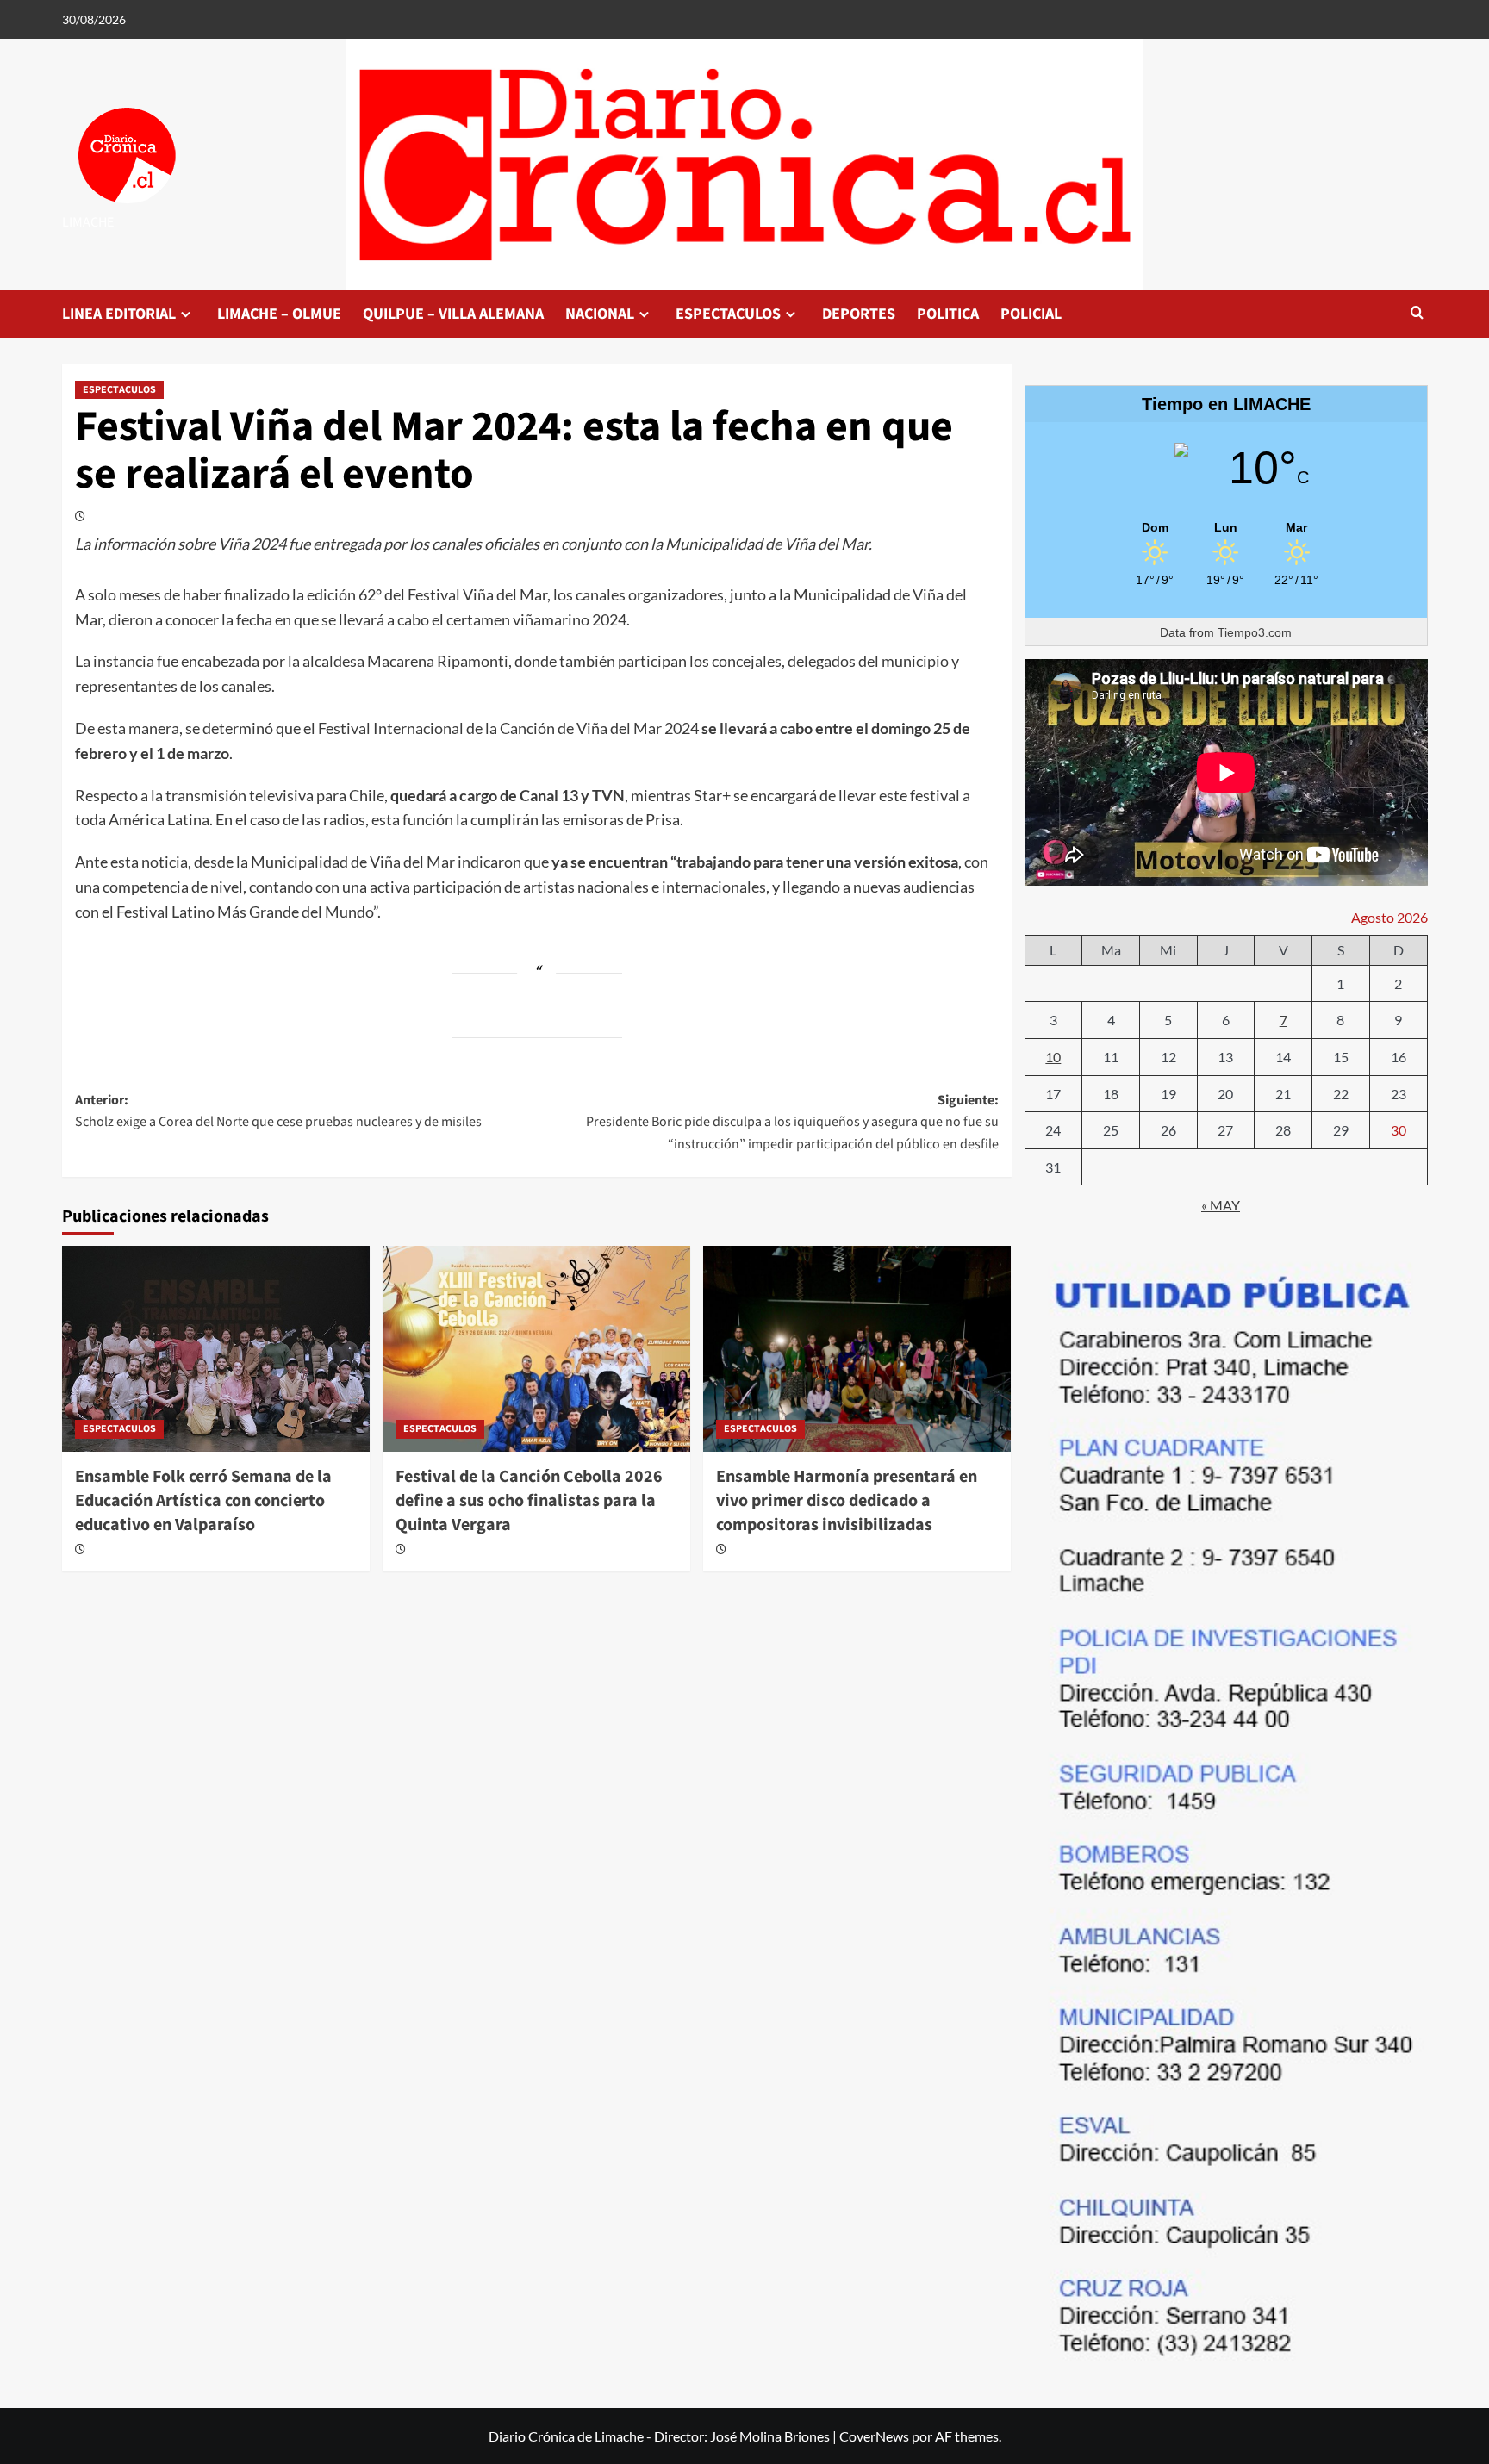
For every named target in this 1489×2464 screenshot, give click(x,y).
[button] (1417, 314)
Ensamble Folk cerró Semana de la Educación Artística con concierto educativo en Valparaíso (203, 1501)
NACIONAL (600, 314)
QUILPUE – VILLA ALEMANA (453, 314)
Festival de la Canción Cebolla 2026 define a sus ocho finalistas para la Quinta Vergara (529, 1501)
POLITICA (948, 314)
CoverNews (874, 2436)
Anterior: (278, 1111)
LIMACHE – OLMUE (279, 314)
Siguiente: (792, 1122)
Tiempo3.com (1255, 632)
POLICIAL (1031, 314)
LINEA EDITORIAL (119, 314)
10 (1053, 1057)
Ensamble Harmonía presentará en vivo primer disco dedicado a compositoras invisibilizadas (847, 1501)
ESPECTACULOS (728, 314)
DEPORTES (859, 314)
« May (1221, 1205)
